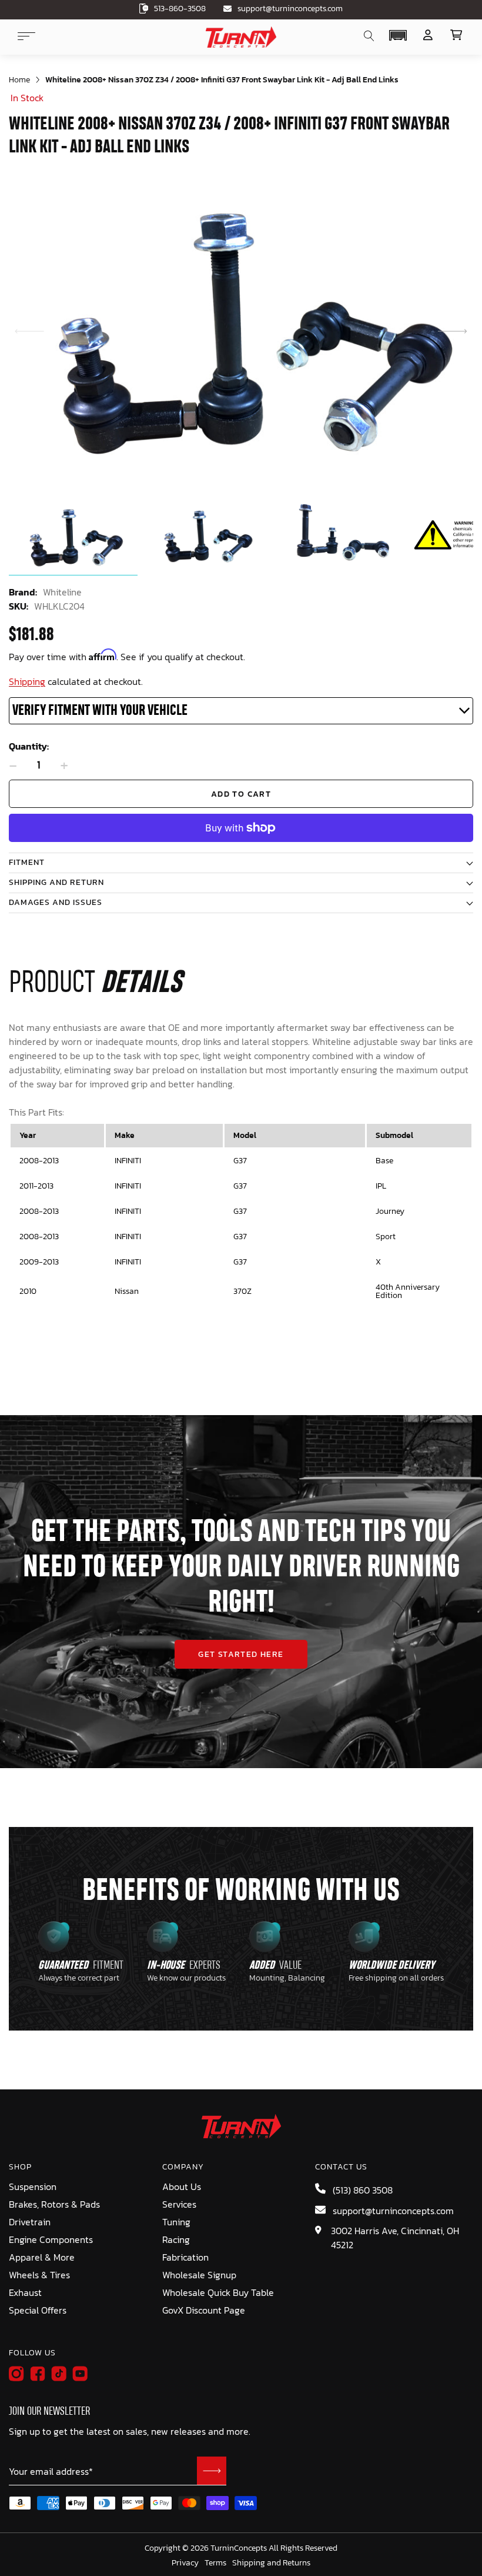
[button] (398, 35)
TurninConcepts (239, 2548)
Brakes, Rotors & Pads (54, 2204)
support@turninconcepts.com (290, 9)
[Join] (212, 2471)
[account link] (428, 35)
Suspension (33, 2186)
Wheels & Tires (39, 2275)
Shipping (27, 681)
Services (179, 2204)
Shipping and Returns (271, 2563)
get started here (241, 1654)
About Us (182, 2186)
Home (19, 80)
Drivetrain (30, 2222)
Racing (176, 2239)
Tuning (176, 2222)
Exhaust (25, 2292)
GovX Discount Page (204, 2310)
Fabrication (185, 2257)
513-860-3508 (180, 9)
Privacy (185, 2563)
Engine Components (51, 2239)
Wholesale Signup (199, 2275)
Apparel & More (42, 2257)
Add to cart (241, 794)
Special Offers (38, 2310)
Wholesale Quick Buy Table (218, 2292)
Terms (215, 2563)
